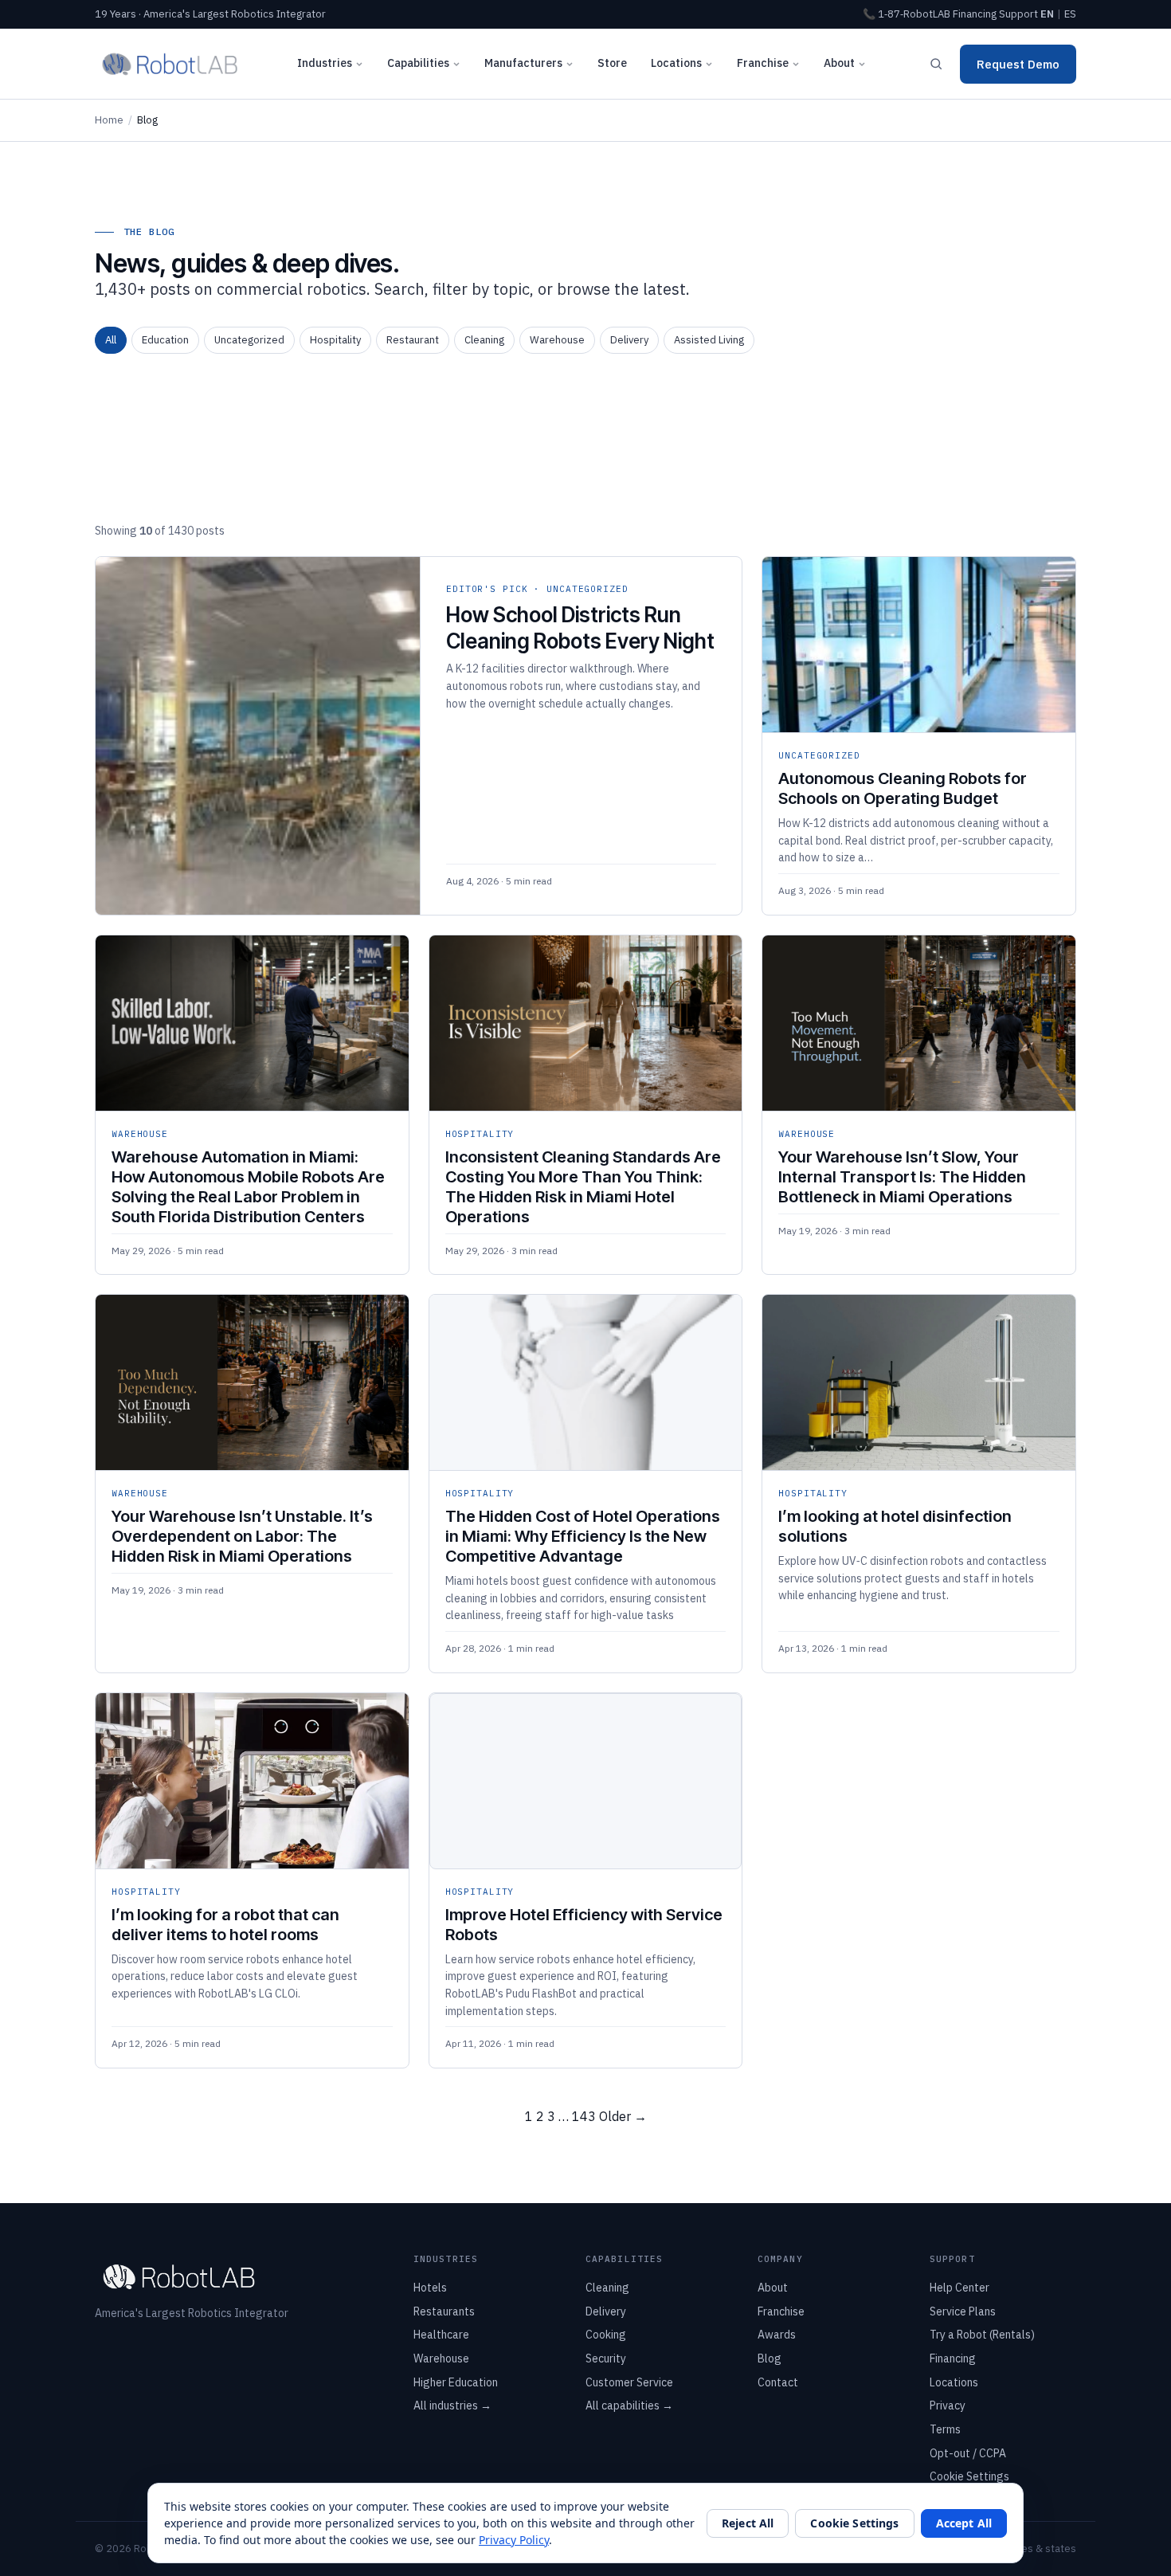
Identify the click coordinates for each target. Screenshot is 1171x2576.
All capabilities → (629, 2405)
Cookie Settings (969, 2476)
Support (1018, 14)
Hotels (430, 2288)
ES (1070, 14)
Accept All (964, 2523)
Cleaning (484, 340)
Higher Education (456, 2382)
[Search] (936, 64)
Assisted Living (709, 340)
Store (612, 63)
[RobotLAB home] (170, 64)
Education (165, 340)
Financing (975, 14)
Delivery (629, 340)
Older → (623, 2116)
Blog (770, 2358)
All (111, 340)
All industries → (452, 2405)
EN (1047, 14)
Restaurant (413, 340)
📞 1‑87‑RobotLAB (907, 14)
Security (606, 2358)
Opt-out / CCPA (968, 2453)
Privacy (948, 2405)
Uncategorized (249, 340)
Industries (325, 63)
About (839, 63)
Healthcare (441, 2335)
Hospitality (335, 340)
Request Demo (1018, 64)
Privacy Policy (514, 2540)
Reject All (748, 2523)
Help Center (960, 2288)
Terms (945, 2429)
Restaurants (444, 2311)
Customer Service (629, 2382)
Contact (778, 2382)
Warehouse (557, 340)
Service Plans (963, 2311)
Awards (777, 2335)
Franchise (763, 63)
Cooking (606, 2335)
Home (109, 120)
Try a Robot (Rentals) (982, 2335)
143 (584, 2116)
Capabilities (418, 63)
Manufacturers (523, 63)
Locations (676, 63)
